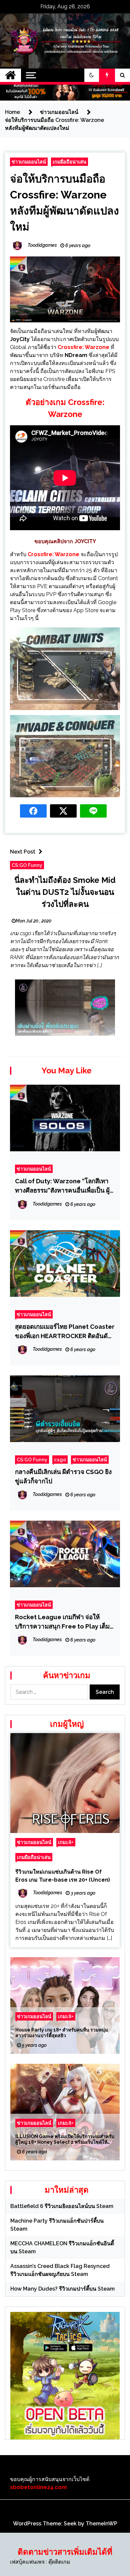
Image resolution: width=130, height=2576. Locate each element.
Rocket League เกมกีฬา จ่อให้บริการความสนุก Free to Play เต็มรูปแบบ (62, 1622)
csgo (60, 1460)
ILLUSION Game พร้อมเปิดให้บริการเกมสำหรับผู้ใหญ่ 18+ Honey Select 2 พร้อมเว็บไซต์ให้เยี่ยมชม (65, 2139)
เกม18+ (66, 1842)
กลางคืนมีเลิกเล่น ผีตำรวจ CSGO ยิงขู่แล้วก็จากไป (63, 1476)
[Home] (10, 75)
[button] (92, 75)
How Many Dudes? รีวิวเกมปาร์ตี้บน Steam (62, 2289)
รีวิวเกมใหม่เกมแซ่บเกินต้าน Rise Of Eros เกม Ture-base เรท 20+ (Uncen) (63, 1876)
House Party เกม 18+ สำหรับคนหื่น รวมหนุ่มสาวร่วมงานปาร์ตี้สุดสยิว (62, 2033)
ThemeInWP (101, 2524)
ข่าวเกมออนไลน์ (29, 162)
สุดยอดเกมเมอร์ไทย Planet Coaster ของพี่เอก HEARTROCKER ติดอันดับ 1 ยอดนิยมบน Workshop (65, 1332)
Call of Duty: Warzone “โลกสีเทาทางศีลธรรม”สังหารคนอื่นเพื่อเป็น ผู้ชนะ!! (62, 1186)
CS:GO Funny (27, 865)
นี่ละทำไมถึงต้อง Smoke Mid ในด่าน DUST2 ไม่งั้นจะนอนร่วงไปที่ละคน (65, 892)
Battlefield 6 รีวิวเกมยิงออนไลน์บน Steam (62, 2206)
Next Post (23, 852)
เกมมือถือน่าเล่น (69, 162)
